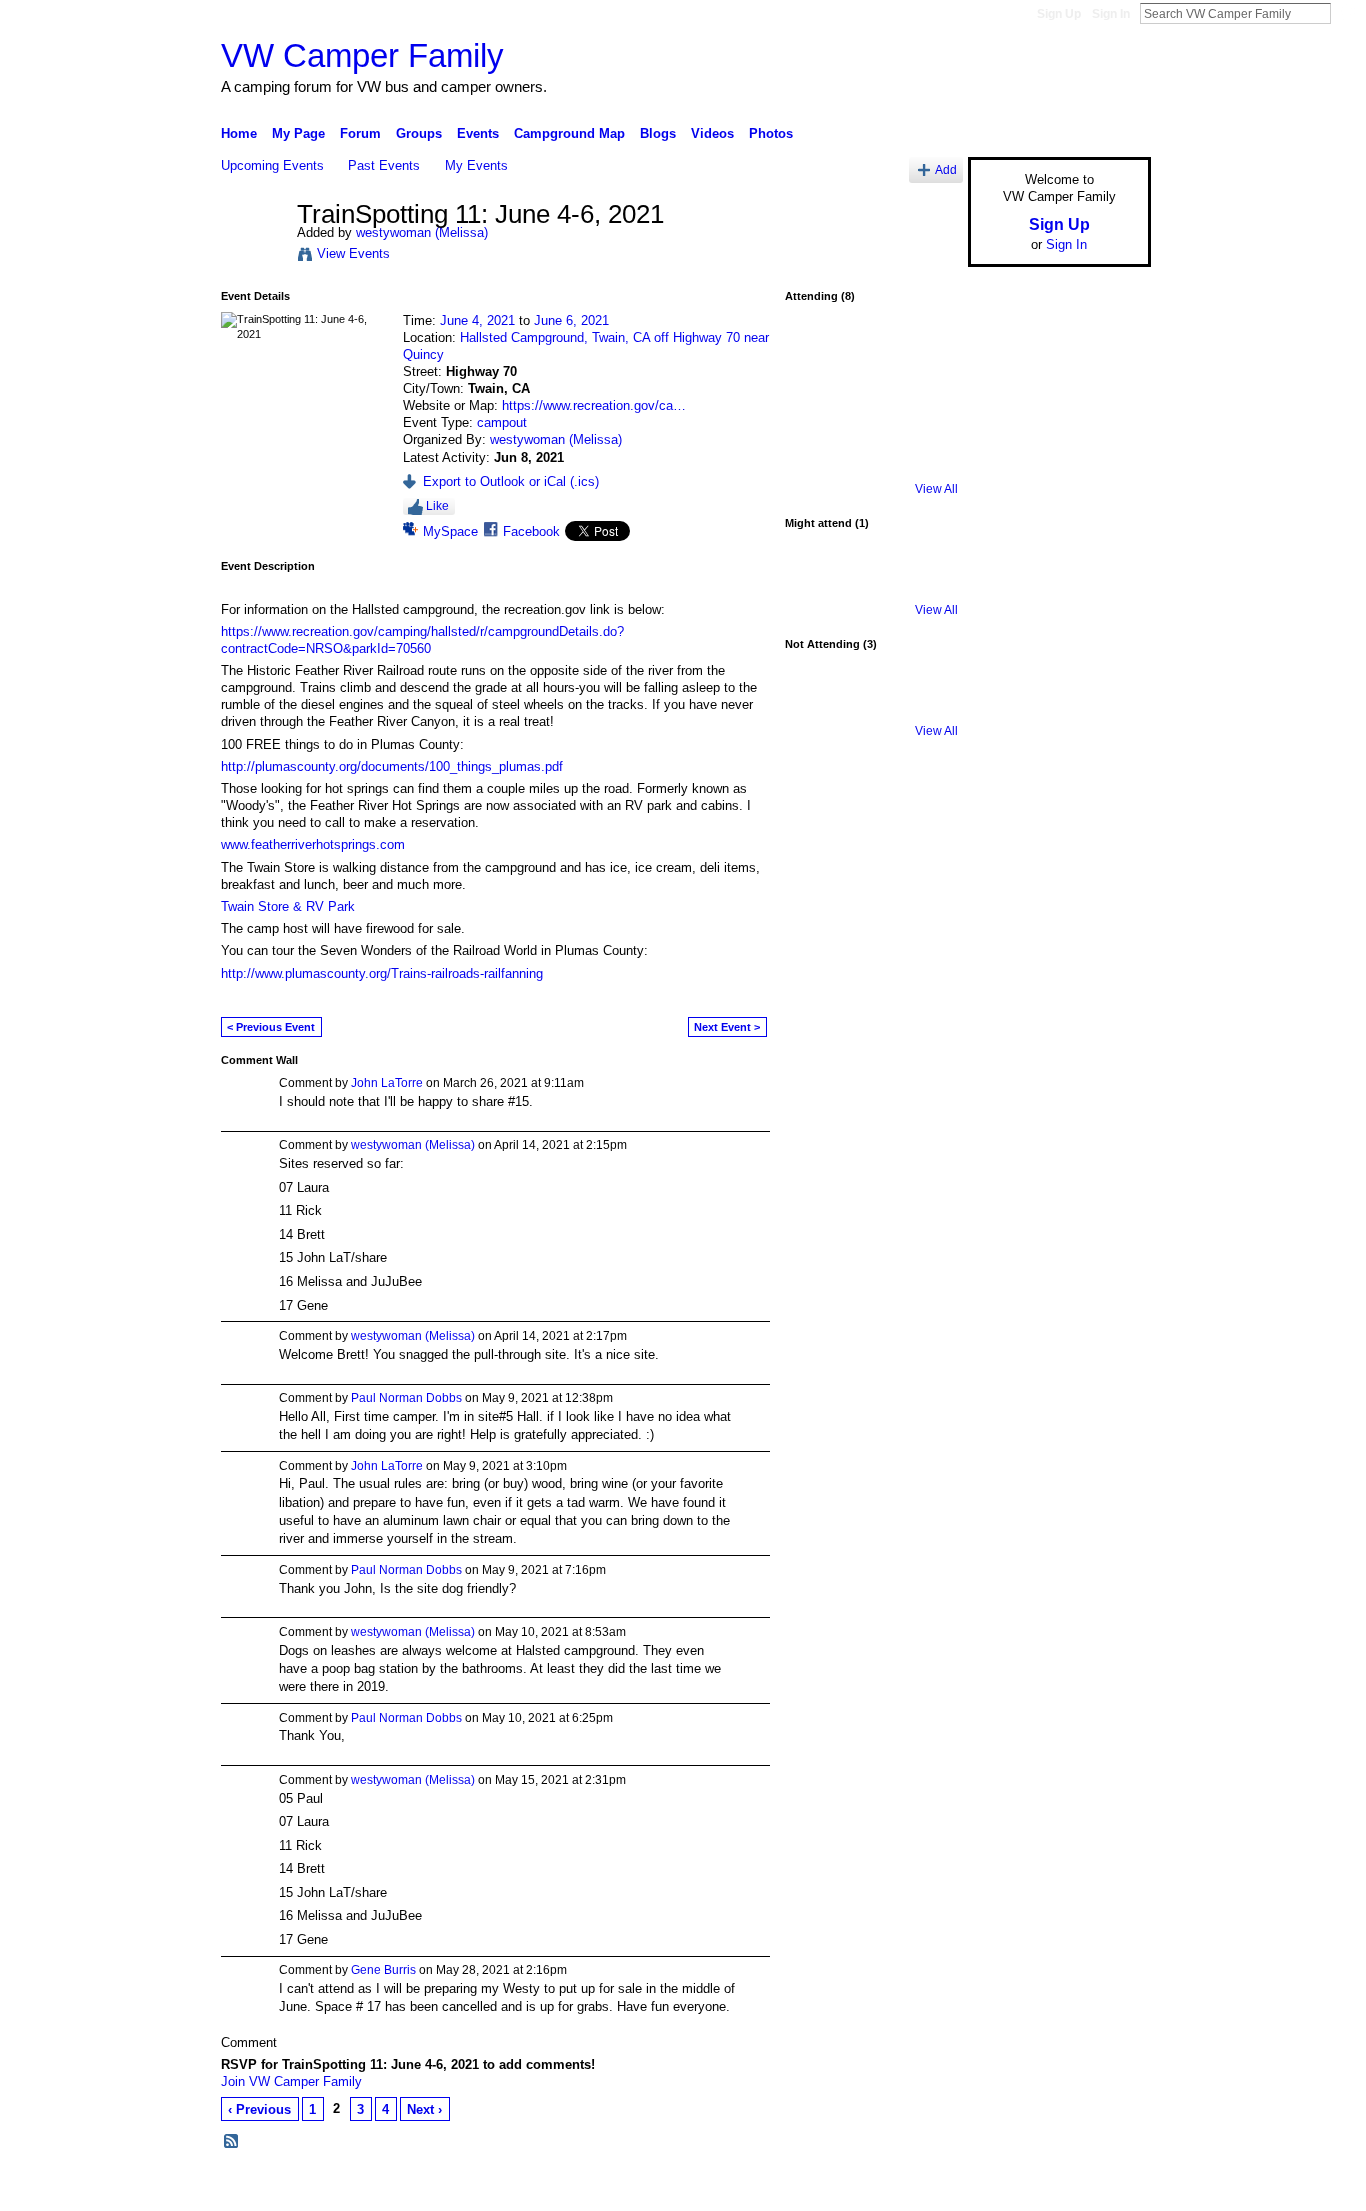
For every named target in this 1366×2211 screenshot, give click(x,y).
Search (1347, 13)
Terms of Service (1106, 2188)
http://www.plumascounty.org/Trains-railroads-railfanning (382, 973)
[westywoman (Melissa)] (253, 257)
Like (437, 506)
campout (502, 422)
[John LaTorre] (924, 409)
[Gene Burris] (871, 704)
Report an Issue (1003, 2188)
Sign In (1111, 14)
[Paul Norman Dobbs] (871, 356)
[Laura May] (871, 409)
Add (946, 169)
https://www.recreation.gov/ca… (594, 405)
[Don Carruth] (818, 462)
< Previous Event (271, 1027)
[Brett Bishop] (924, 356)
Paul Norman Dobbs (406, 1398)
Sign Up (1059, 14)
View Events (353, 253)
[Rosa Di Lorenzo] (818, 356)
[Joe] (818, 704)
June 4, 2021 (477, 320)
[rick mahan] (818, 409)
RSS (232, 2142)
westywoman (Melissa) (422, 232)
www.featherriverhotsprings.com (313, 844)
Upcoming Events (272, 165)
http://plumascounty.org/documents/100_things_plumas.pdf (392, 766)
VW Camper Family (362, 55)
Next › (424, 2109)
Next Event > (727, 1027)
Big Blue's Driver (372, 2188)
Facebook (531, 531)
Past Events (384, 165)
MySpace (450, 531)
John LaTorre (387, 1083)
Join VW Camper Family (291, 2081)
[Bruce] (924, 704)
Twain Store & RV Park (288, 906)
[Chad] (818, 583)
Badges (924, 2188)
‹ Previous (259, 2109)
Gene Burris (383, 1970)
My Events (476, 165)
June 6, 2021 (571, 320)
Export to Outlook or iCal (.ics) (511, 481)
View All (936, 489)
